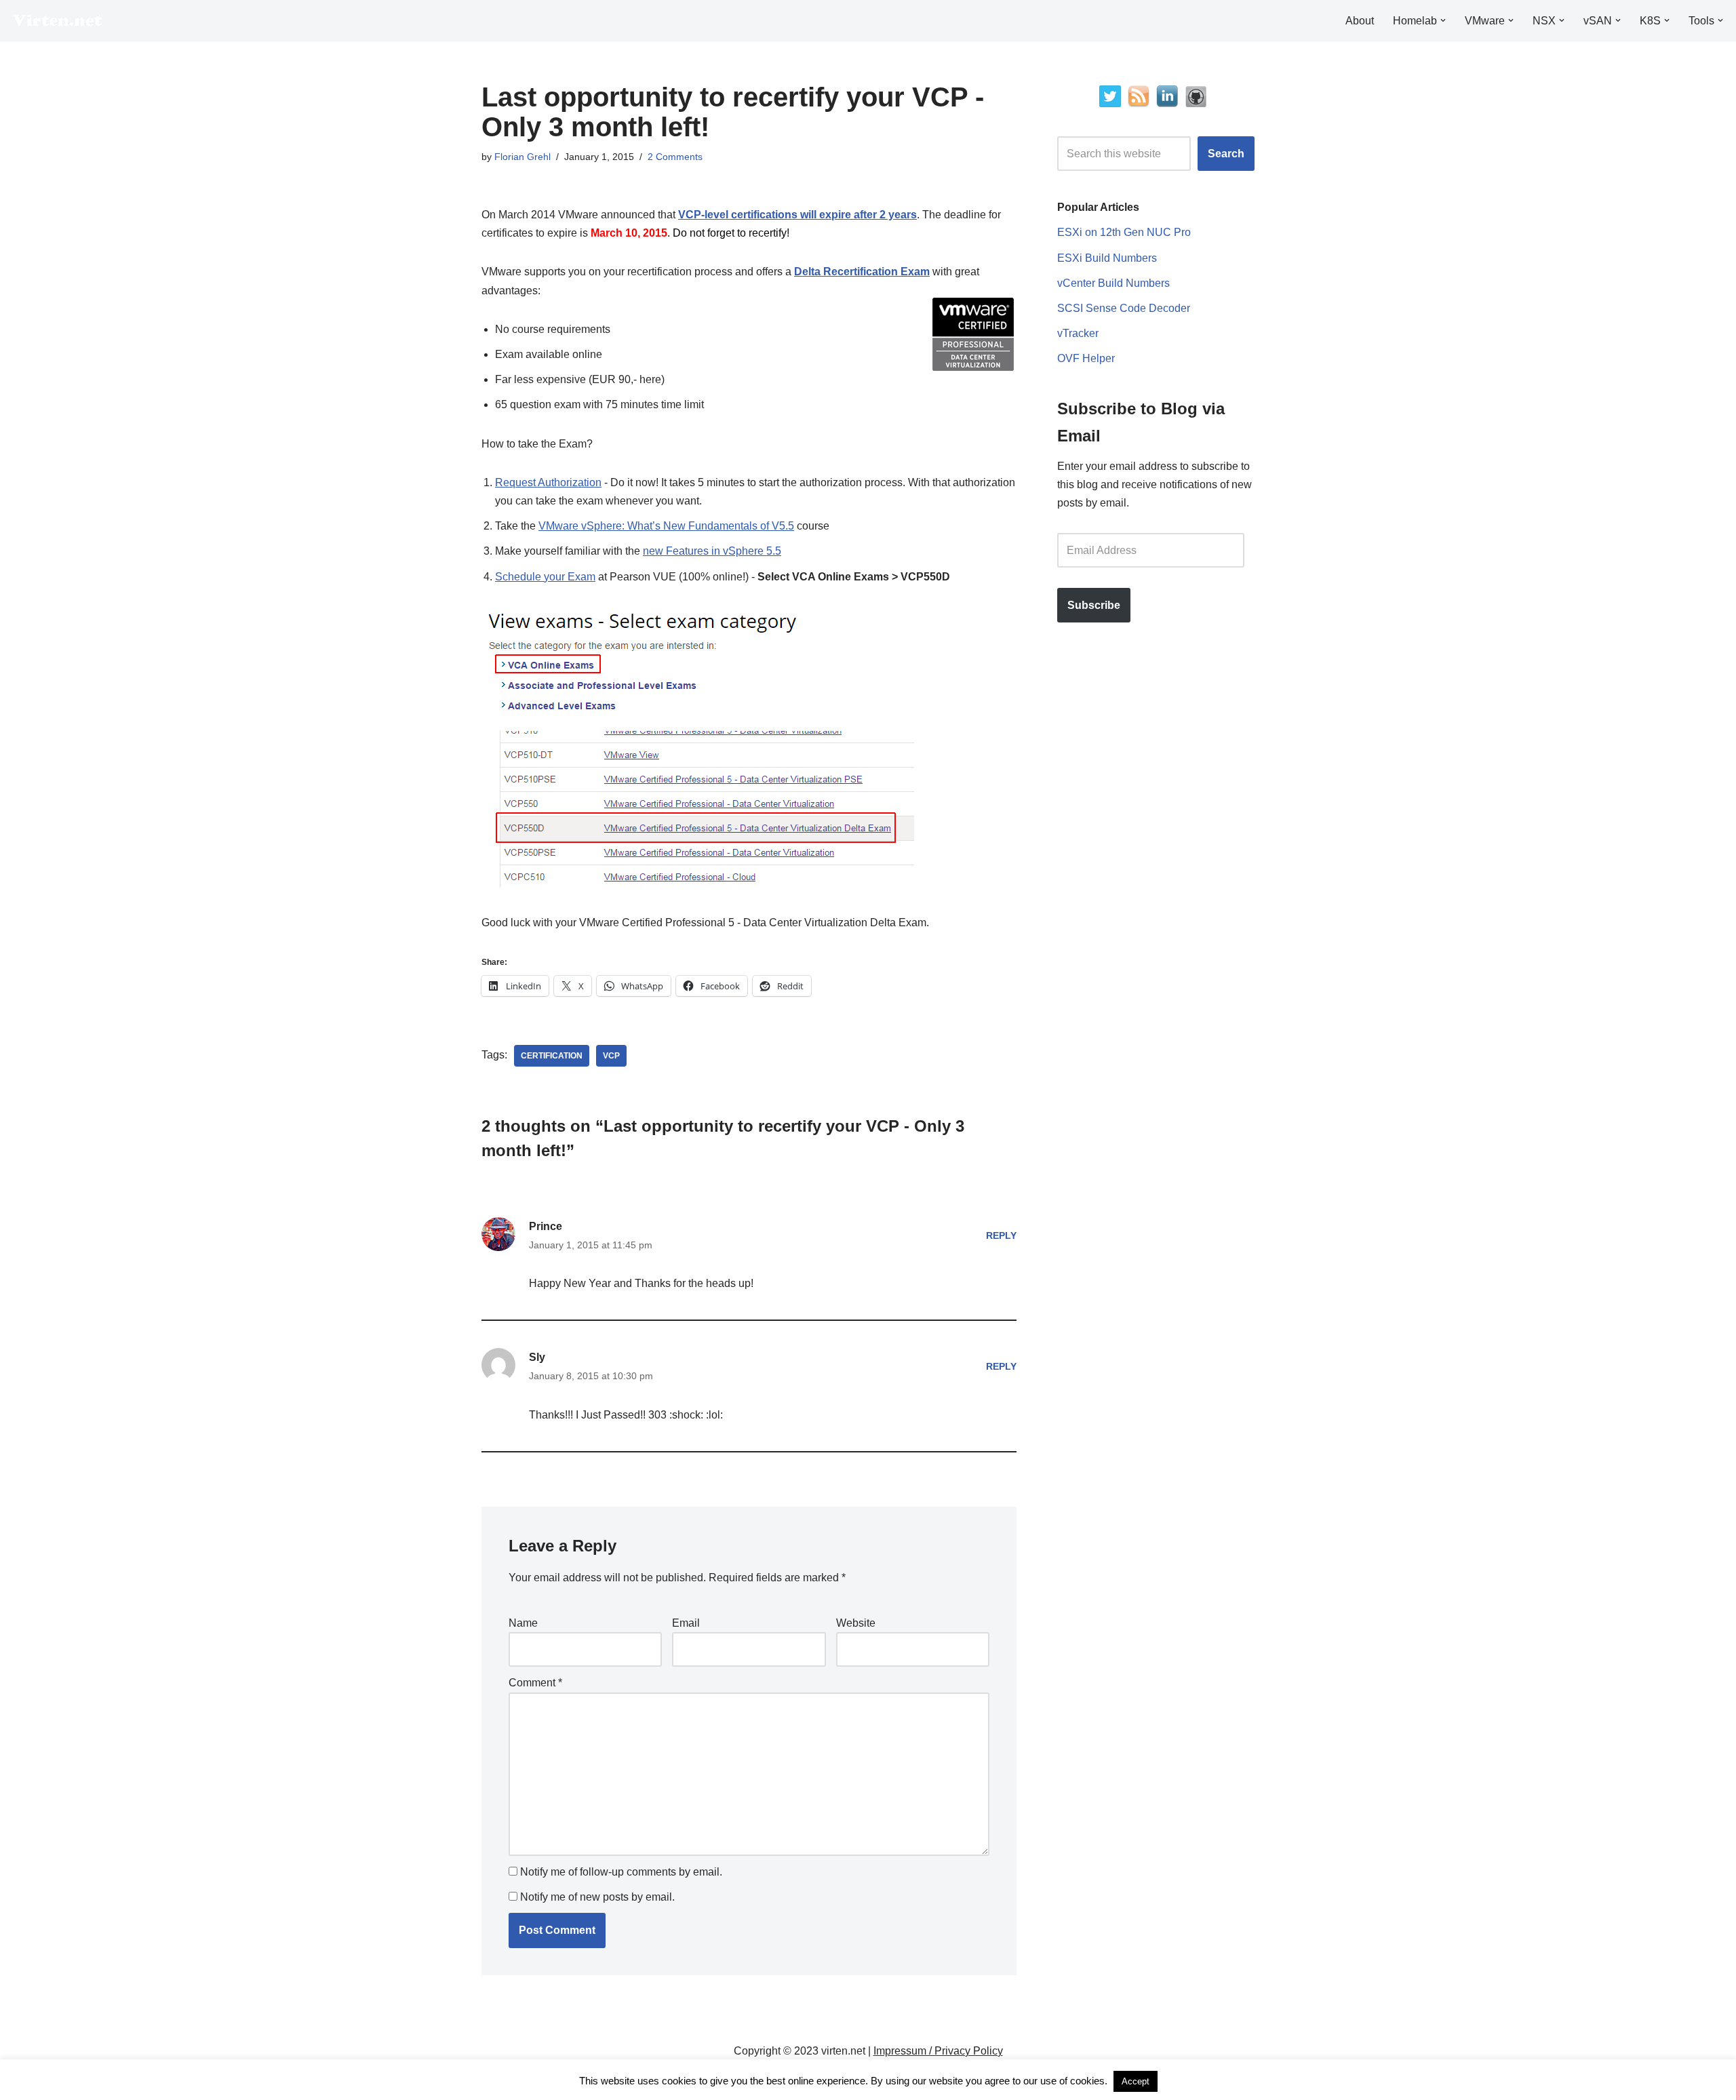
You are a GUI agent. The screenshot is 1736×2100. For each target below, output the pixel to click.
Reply (1001, 1235)
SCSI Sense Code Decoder (1124, 308)
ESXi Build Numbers (1107, 258)
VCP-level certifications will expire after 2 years (797, 215)
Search (1226, 154)
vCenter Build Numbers (1113, 283)
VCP (611, 1056)
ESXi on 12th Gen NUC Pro (1124, 232)
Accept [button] (1136, 2081)
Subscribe (1094, 605)
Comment (535, 1683)
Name (523, 1623)
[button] (1443, 20)
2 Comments (675, 157)
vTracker (1078, 333)
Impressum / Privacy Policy (938, 2051)
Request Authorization (548, 482)
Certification (552, 1056)
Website (856, 1623)
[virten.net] (58, 21)
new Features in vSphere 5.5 (712, 551)
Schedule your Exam (545, 577)
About (1360, 21)
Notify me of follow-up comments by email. (621, 1872)
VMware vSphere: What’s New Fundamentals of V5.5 (666, 526)
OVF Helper (1086, 358)
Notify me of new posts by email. (597, 1897)
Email (686, 1623)
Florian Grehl (522, 157)
